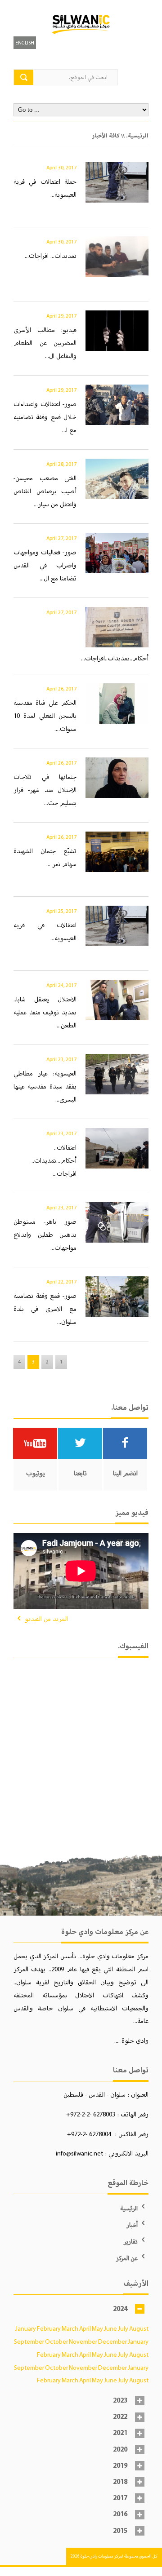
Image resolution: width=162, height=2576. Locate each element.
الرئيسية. (137, 136)
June (110, 2328)
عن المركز (127, 2258)
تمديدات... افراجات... (51, 256)
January (26, 2328)
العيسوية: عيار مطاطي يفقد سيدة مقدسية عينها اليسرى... (45, 1086)
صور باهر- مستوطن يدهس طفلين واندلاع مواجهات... (45, 1235)
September (29, 2341)
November (83, 2341)
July (123, 2328)
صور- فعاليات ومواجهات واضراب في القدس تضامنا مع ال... (45, 565)
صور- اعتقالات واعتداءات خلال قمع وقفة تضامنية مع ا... (45, 417)
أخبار (132, 2225)
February (49, 2328)
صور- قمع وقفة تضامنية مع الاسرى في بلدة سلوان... (45, 1309)
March (70, 2328)
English (25, 43)
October (56, 2341)
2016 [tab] (120, 2514)
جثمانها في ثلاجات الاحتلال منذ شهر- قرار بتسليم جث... (45, 790)
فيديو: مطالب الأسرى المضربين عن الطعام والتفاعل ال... (45, 343)
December (112, 2341)
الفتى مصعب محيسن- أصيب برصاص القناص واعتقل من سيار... (45, 491)
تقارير (131, 2242)
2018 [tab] (120, 2482)
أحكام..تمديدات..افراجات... (115, 658)
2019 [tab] (120, 2466)
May (97, 2328)
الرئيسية (129, 2208)
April (85, 2328)
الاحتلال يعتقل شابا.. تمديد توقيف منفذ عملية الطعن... (45, 1012)
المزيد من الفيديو (46, 1619)
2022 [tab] (120, 2417)
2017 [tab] (120, 2498)
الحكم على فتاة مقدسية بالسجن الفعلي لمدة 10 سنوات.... (45, 716)
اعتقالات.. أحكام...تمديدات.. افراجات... (54, 1160)
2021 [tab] (120, 2433)
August (139, 2328)
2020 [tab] (120, 2450)
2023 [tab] (120, 2401)
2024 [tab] (120, 2309)
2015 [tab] (120, 2531)
